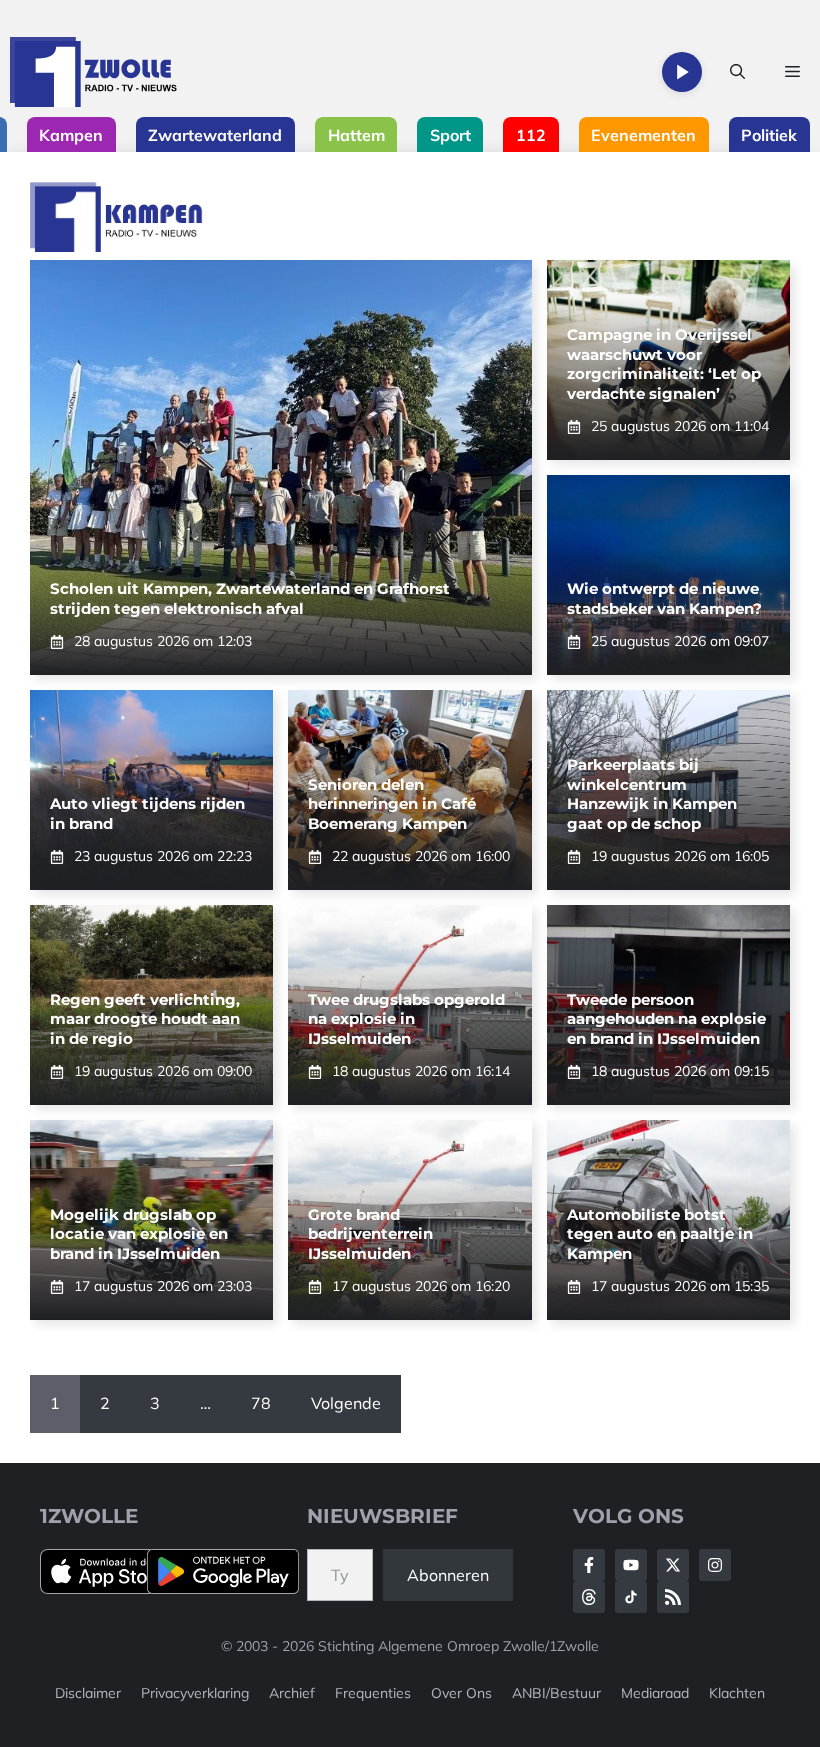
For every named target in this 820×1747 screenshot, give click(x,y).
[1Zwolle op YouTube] (631, 1597)
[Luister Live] (682, 72)
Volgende (346, 1403)
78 (261, 1403)
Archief (292, 1693)
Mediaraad (655, 1693)
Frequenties (373, 1693)
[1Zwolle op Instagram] (715, 1565)
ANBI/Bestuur (556, 1693)
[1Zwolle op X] (673, 1565)
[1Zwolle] (93, 72)
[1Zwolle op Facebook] (589, 1565)
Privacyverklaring (195, 1693)
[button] (737, 72)
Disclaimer (88, 1693)
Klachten (737, 1693)
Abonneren (448, 1575)
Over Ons (461, 1693)
